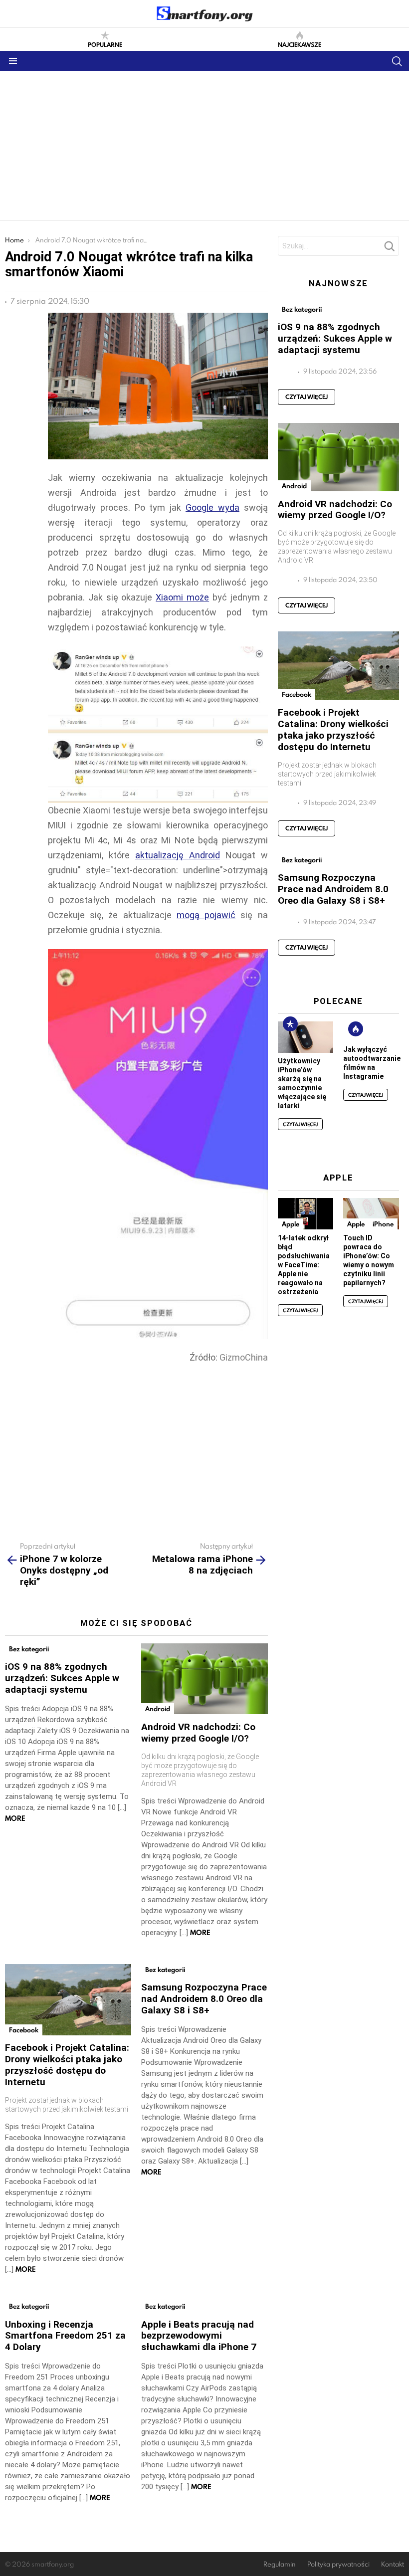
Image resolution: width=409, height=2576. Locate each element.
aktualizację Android (178, 855)
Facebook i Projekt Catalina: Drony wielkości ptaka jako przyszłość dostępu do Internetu (67, 2065)
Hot (356, 1029)
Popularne (105, 44)
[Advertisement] (204, 146)
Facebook (24, 2030)
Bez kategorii (29, 1649)
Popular (290, 1024)
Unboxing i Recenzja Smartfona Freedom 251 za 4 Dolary (65, 2336)
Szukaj (389, 249)
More (15, 1818)
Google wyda (212, 507)
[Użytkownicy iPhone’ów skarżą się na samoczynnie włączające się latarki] (306, 1037)
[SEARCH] (397, 61)
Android (158, 1709)
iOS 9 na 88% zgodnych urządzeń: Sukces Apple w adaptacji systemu (62, 1678)
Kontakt (393, 2564)
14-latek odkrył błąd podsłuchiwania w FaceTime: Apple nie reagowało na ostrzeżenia (304, 1265)
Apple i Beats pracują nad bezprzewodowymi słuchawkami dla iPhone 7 (199, 2336)
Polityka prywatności (338, 2564)
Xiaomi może (182, 597)
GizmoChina (244, 1357)
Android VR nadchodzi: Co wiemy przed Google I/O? (198, 1733)
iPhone (383, 1224)
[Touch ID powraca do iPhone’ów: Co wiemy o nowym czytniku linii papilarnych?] (371, 1214)
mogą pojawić (206, 915)
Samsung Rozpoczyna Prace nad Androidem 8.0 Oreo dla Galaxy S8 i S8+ (204, 1999)
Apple (291, 1224)
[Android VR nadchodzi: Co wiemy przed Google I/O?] (204, 1679)
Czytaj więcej (307, 397)
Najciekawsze (300, 44)
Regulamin (280, 2564)
